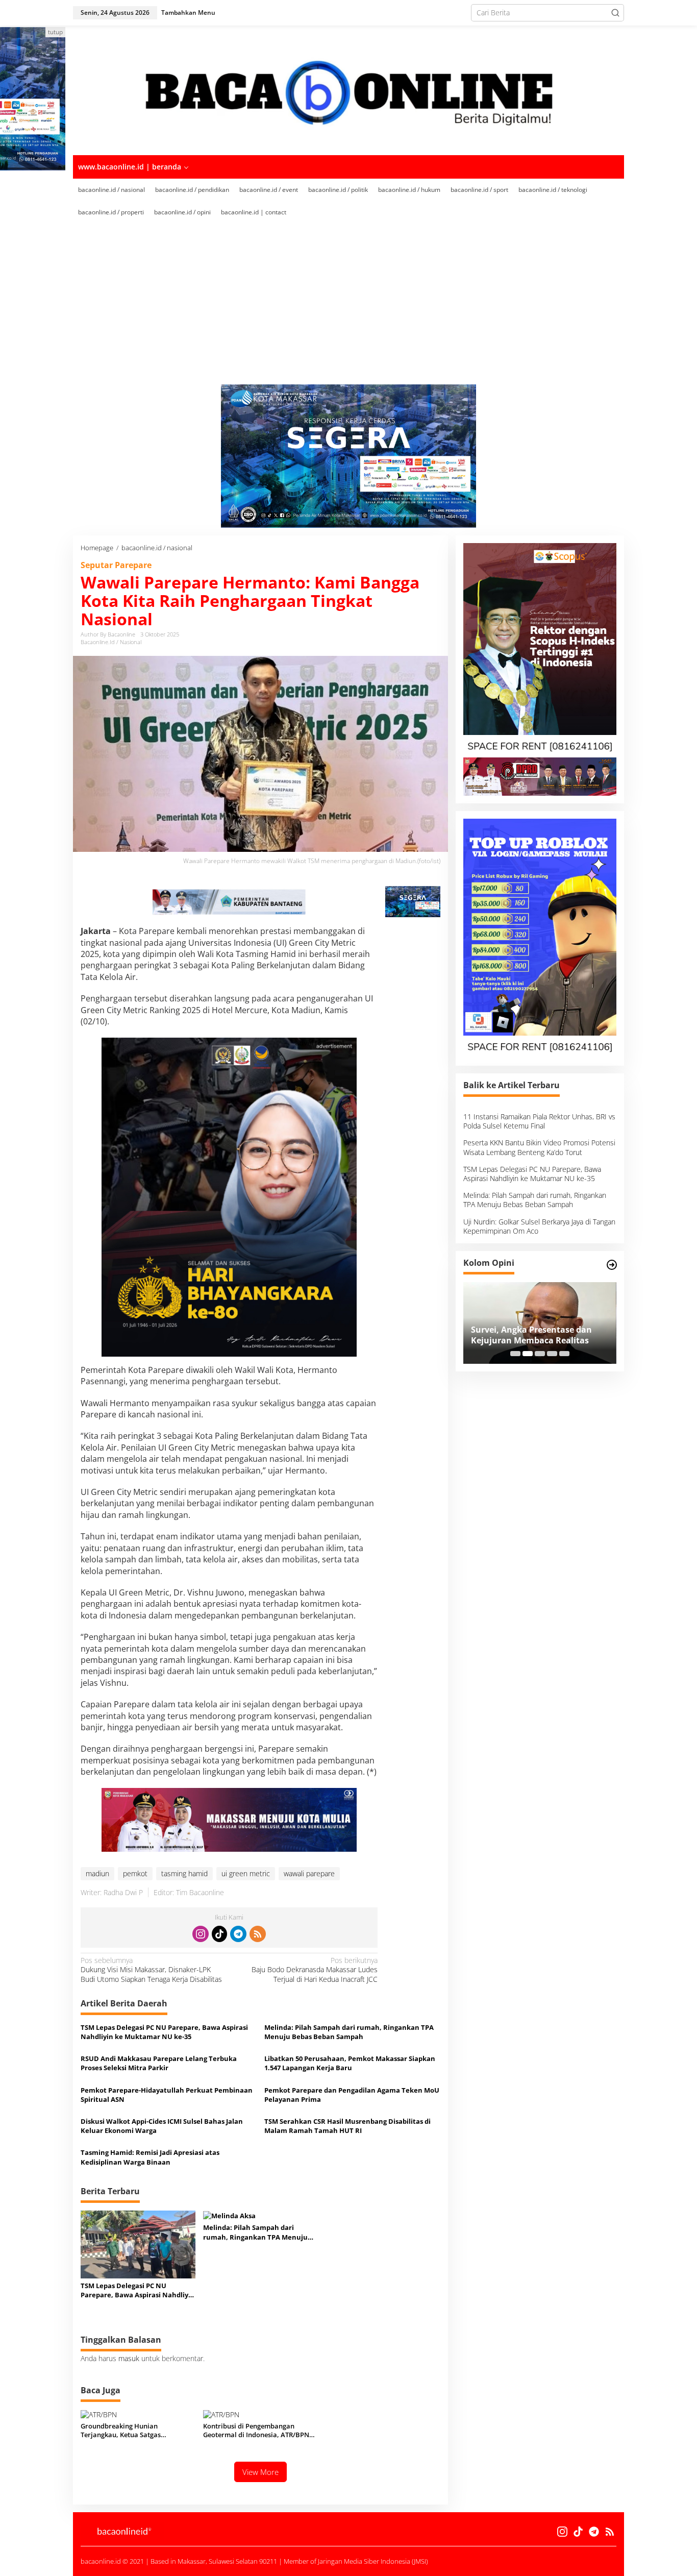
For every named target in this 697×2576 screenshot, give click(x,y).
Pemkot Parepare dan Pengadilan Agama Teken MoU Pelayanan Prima (352, 2095)
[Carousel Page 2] (528, 1354)
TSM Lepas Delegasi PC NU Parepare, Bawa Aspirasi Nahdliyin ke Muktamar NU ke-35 (164, 2032)
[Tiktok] (219, 1934)
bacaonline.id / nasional (111, 642)
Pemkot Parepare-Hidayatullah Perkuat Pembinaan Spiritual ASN (167, 2095)
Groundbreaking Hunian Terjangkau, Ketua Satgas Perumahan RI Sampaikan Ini (127, 2431)
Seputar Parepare (116, 565)
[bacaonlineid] (348, 90)
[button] (615, 13)
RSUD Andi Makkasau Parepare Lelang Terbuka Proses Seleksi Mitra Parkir (159, 2063)
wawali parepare (309, 1873)
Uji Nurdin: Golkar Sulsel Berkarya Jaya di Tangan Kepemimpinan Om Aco (539, 1226)
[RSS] (258, 1934)
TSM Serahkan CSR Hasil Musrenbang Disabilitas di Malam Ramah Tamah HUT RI (347, 2126)
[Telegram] (238, 1934)
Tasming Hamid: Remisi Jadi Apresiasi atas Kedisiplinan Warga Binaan (150, 2157)
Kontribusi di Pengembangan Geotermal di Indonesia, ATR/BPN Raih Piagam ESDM (256, 2431)
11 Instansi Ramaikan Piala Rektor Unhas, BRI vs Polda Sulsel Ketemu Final (539, 1121)
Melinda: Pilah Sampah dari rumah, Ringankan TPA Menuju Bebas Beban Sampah (349, 2032)
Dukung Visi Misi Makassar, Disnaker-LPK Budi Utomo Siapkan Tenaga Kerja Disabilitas (151, 1970)
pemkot (135, 1873)
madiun (97, 1873)
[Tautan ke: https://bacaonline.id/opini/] (612, 1265)
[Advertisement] (364, 308)
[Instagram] (201, 1934)
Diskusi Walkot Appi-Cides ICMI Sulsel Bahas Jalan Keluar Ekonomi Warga (162, 2126)
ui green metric (246, 1873)
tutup (55, 32)
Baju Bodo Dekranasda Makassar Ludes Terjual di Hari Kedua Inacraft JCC (315, 1970)
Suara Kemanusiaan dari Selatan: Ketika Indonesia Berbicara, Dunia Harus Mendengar (540, 1335)
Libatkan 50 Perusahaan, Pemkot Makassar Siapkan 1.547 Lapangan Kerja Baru (350, 2063)
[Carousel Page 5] (564, 1354)
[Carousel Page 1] (515, 1354)
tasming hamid (184, 1873)
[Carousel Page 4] (552, 1354)
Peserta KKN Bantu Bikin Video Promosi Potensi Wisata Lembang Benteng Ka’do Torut (539, 1147)
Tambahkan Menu (188, 13)
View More (260, 2472)
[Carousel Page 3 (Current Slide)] (540, 1354)
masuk (129, 2358)
